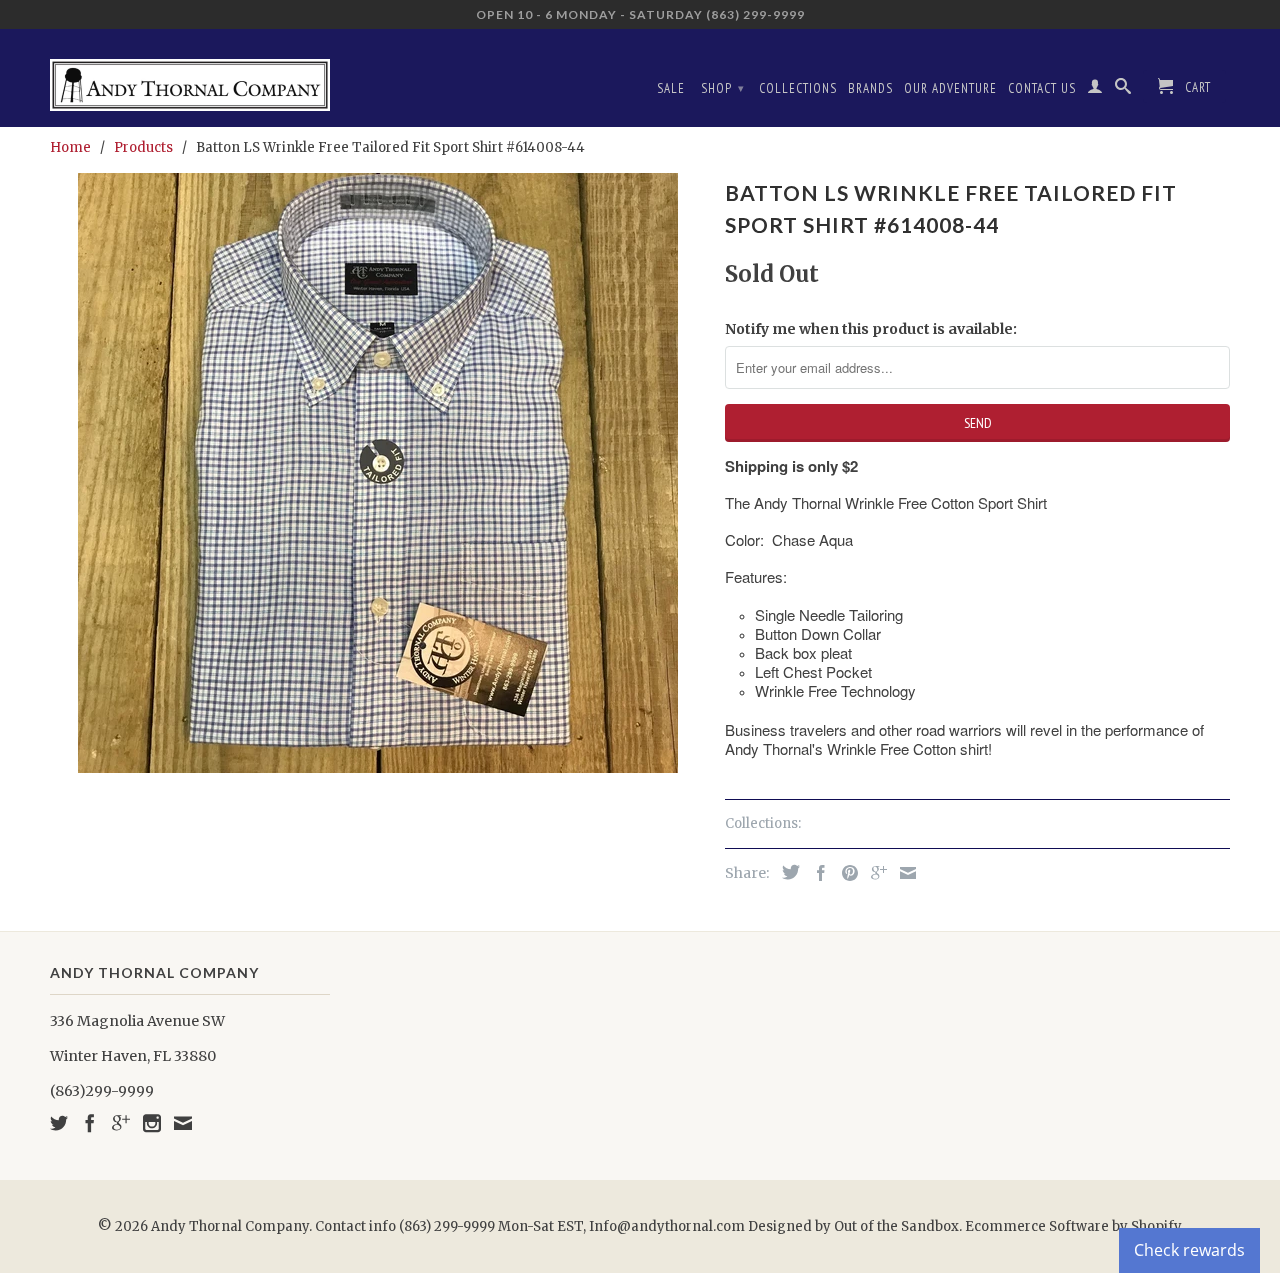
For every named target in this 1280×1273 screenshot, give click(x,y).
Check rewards (1189, 1250)
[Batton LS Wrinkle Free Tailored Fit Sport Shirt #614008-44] (377, 473)
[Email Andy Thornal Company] (183, 1123)
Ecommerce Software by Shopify (1073, 1226)
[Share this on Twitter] (786, 872)
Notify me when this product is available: (871, 329)
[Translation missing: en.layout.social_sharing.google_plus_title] (874, 873)
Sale (671, 88)
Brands (870, 88)
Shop (723, 88)
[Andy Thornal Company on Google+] (121, 1123)
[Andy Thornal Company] (190, 77)
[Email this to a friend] (903, 873)
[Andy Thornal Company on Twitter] (59, 1123)
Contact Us (1042, 88)
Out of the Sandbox (896, 1226)
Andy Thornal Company (230, 1226)
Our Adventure (950, 88)
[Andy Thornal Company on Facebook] (90, 1123)
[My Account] (1095, 90)
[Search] (1123, 90)
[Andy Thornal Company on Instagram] (152, 1123)
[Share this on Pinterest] (845, 873)
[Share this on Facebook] (816, 873)
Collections (798, 88)
